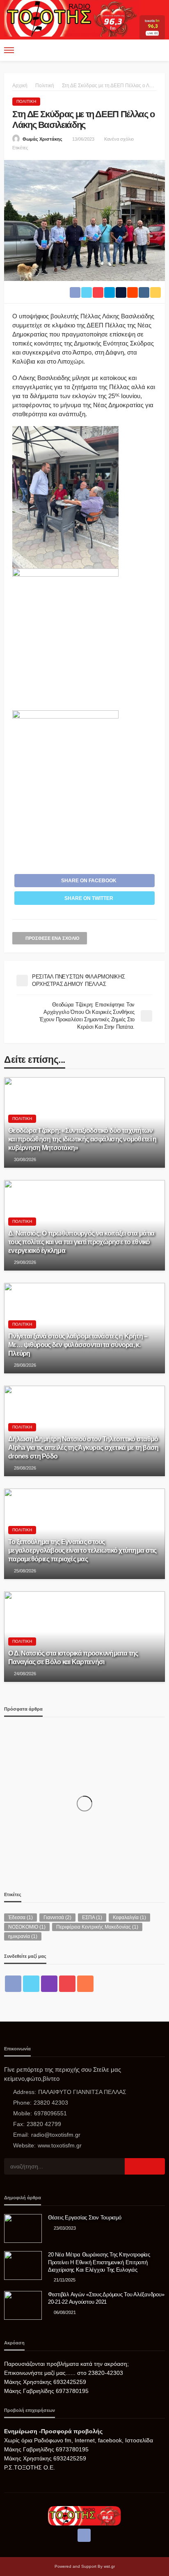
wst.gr (109, 2566)
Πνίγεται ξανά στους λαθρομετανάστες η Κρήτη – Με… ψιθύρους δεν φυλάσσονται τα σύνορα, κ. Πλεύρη (78, 1345)
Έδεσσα (21, 1918)
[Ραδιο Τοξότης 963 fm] (72, 17)
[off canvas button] (9, 50)
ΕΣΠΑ (92, 1918)
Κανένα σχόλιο (119, 139)
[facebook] (13, 1984)
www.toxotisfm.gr (60, 2145)
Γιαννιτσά (57, 1918)
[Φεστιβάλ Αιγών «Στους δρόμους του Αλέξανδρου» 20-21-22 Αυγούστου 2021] (23, 2305)
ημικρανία (23, 1936)
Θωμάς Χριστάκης (42, 139)
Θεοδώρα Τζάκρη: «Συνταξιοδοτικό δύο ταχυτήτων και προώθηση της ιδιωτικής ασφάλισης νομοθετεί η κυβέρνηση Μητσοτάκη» (82, 1139)
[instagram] (49, 1984)
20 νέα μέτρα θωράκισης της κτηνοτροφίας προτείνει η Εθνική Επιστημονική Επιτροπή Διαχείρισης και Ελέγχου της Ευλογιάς (99, 2262)
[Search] (158, 50)
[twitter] (31, 1984)
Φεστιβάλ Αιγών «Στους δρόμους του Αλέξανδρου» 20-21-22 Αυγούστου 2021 (106, 2298)
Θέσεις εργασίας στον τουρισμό (84, 2218)
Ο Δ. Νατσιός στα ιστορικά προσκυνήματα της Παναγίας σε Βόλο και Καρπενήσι (73, 1657)
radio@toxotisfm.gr (56, 2135)
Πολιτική (26, 101)
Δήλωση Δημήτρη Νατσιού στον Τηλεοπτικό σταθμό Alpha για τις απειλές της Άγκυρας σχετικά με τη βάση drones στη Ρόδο (83, 1447)
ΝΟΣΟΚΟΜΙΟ (27, 1927)
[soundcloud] (85, 1984)
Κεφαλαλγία (129, 1918)
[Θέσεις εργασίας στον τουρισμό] (23, 2228)
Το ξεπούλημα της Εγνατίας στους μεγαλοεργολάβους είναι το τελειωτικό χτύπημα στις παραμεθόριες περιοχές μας (82, 1550)
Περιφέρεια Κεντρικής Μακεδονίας (97, 1927)
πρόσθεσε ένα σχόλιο (53, 938)
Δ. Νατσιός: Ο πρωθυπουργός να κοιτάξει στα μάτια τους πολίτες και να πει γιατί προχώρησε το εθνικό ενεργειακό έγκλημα (81, 1242)
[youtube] (67, 1984)
